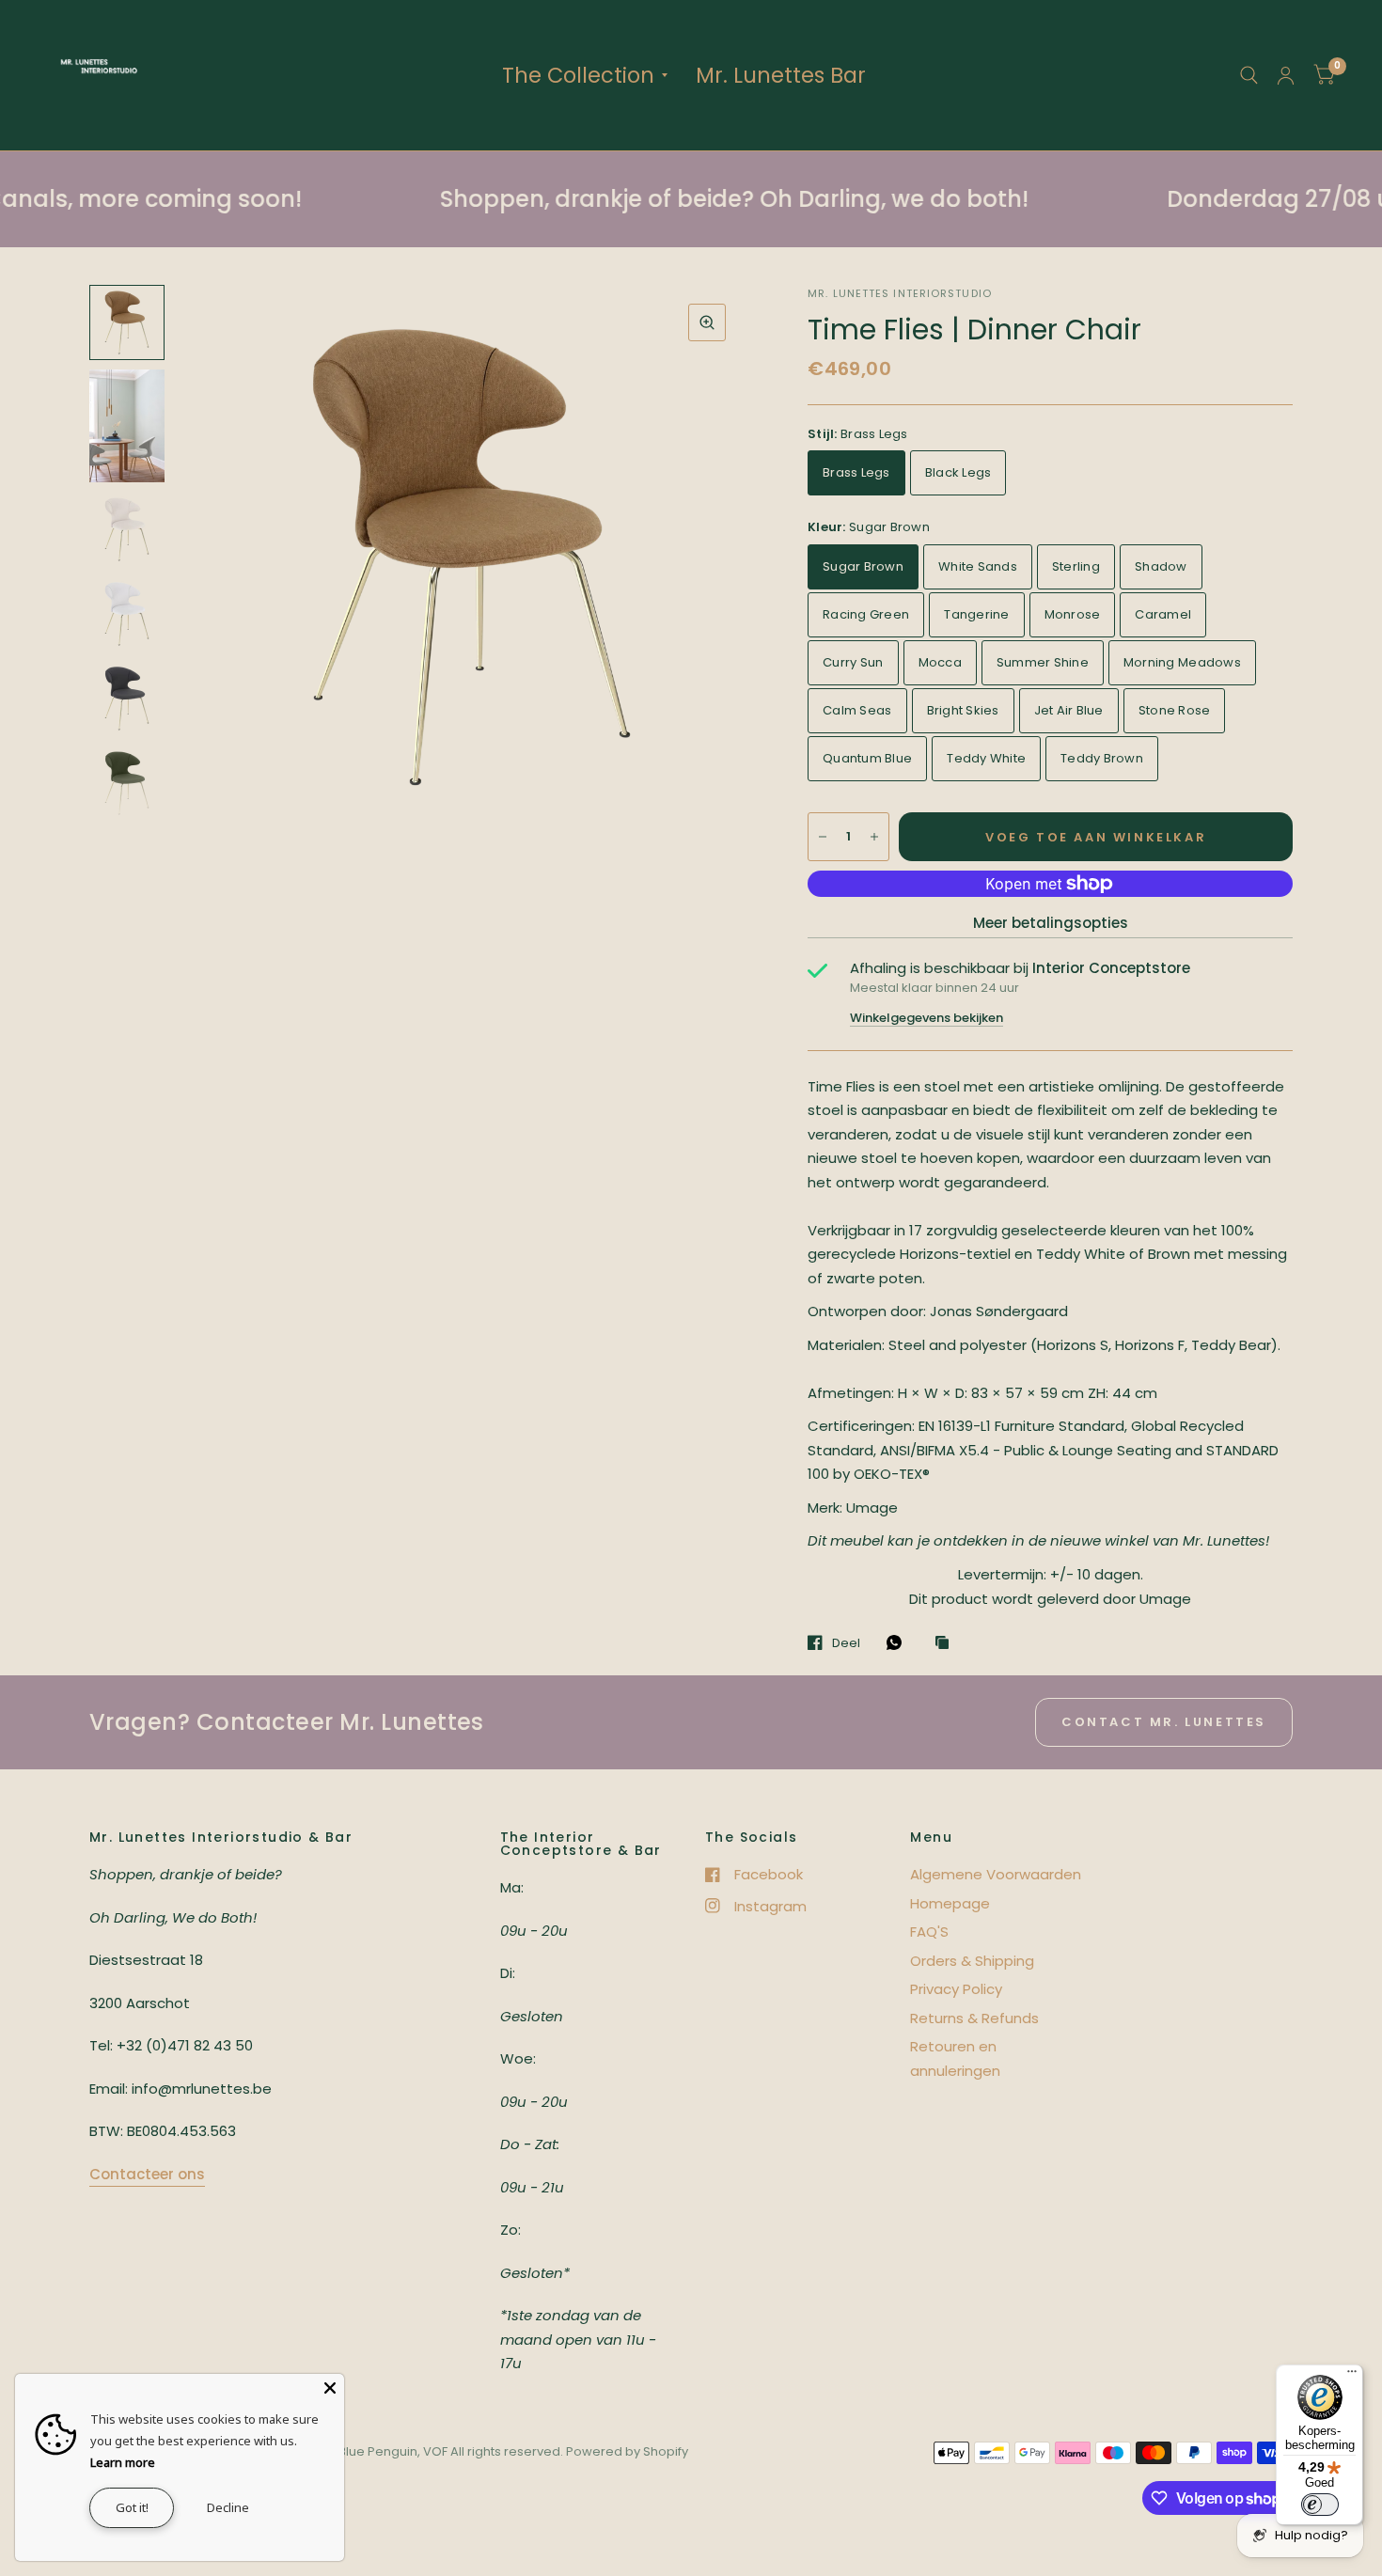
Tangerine (976, 614)
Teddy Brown (1102, 758)
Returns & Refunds (974, 2018)
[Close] (330, 2388)
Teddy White (986, 758)
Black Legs (958, 472)
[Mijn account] (1286, 75)
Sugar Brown (863, 566)
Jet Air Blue (1069, 710)
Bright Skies (963, 710)
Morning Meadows (1182, 662)
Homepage (950, 1903)
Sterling (1076, 566)
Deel (846, 1642)
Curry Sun (853, 662)
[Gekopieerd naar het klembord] (947, 1643)
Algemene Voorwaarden (996, 1874)
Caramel (1163, 614)
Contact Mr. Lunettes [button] (1164, 1722)
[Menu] (1352, 2376)
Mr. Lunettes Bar (781, 75)
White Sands (978, 566)
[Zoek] (1249, 75)
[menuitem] (585, 75)
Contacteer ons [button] (147, 2174)
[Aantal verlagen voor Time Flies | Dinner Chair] (823, 837)
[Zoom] (707, 322)
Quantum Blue (867, 758)
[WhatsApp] (899, 1642)
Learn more (123, 2462)
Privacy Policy (956, 1989)
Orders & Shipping (972, 1961)
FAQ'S (929, 1932)
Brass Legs (856, 472)
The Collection (578, 75)
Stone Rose (1175, 710)
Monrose (1073, 614)
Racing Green (866, 614)
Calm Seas (857, 710)
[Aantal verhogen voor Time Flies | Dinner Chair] (874, 837)
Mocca (940, 662)
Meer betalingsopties (1051, 923)
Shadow (1161, 566)
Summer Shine (1043, 662)
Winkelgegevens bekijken (927, 1018)
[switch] (1320, 2505)
